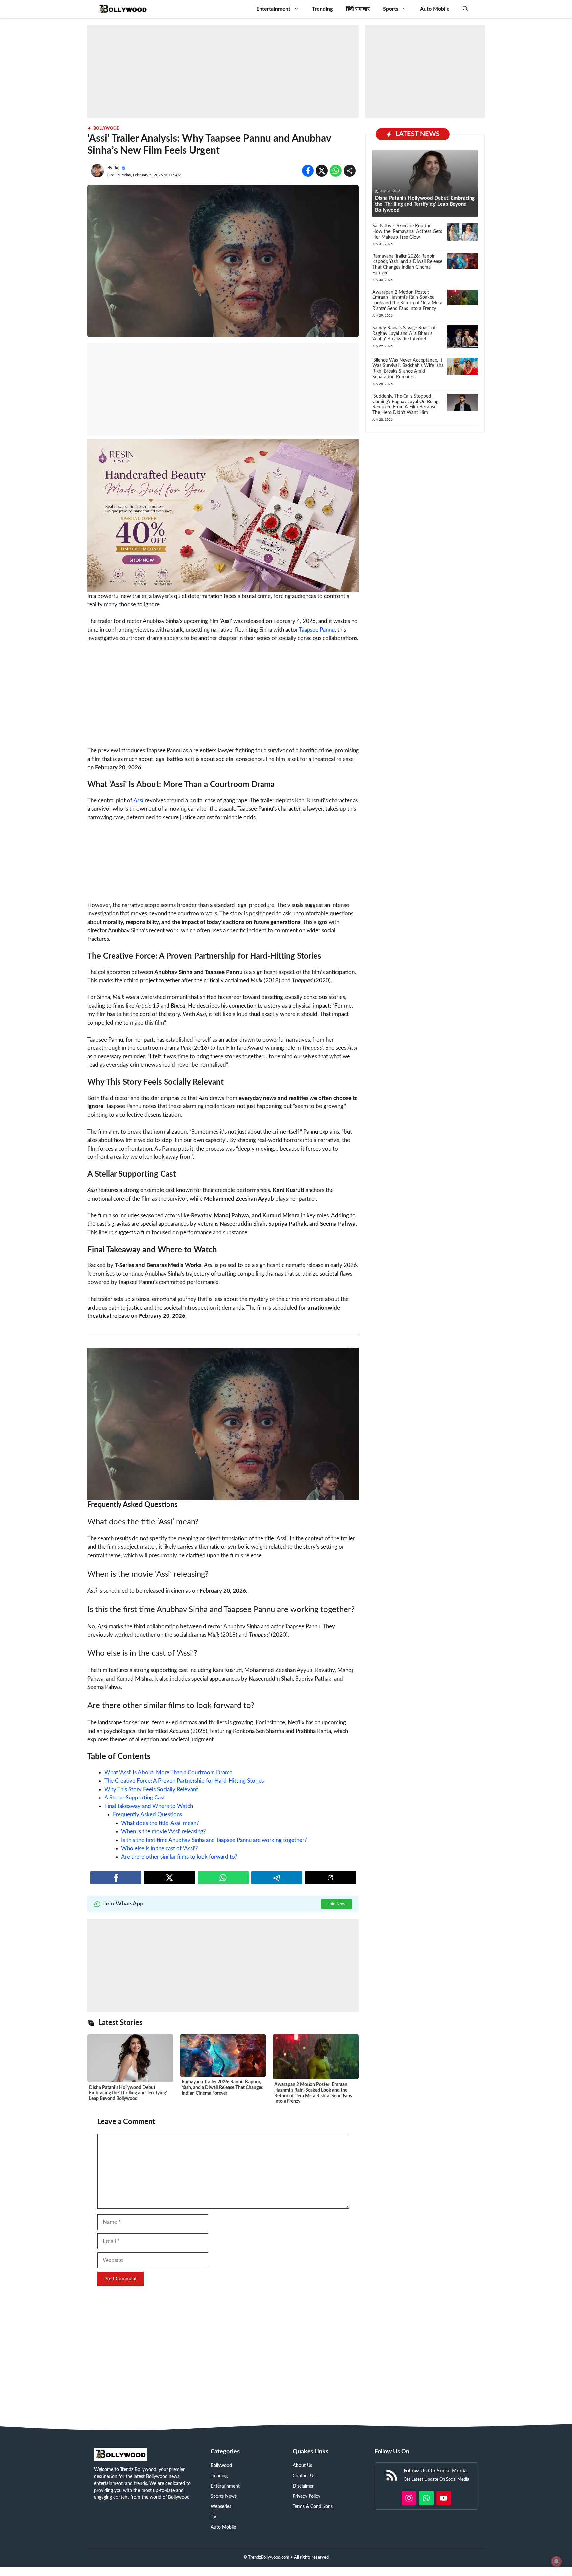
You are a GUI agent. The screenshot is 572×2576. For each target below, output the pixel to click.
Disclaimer (303, 2486)
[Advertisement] (223, 71)
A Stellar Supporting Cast (135, 1798)
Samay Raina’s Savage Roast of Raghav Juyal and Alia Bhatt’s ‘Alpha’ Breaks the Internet (404, 334)
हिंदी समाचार (358, 9)
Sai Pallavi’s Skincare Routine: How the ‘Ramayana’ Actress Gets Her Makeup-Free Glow (407, 232)
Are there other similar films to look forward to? (179, 1857)
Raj (116, 168)
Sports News (224, 2496)
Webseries (221, 2507)
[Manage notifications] (556, 2561)
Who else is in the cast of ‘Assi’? (160, 1848)
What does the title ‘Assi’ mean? (160, 1823)
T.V (214, 2517)
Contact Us (304, 2476)
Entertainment (273, 9)
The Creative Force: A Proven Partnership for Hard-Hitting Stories (184, 1781)
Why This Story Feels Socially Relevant (151, 1789)
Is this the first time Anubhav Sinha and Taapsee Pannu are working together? (214, 1840)
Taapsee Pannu (317, 630)
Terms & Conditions (313, 2507)
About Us (302, 2466)
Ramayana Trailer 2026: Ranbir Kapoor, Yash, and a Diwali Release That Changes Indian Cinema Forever (222, 2088)
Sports (391, 9)
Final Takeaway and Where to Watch (149, 1806)
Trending (322, 9)
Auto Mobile (435, 9)
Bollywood (106, 128)
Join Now (336, 1904)
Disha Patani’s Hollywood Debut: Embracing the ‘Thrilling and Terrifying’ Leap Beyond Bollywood (128, 2093)
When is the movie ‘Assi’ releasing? (164, 1831)
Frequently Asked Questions (147, 1815)
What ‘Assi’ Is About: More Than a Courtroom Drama (168, 1772)
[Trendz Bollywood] (123, 9)
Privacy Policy (307, 2496)
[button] (465, 9)
